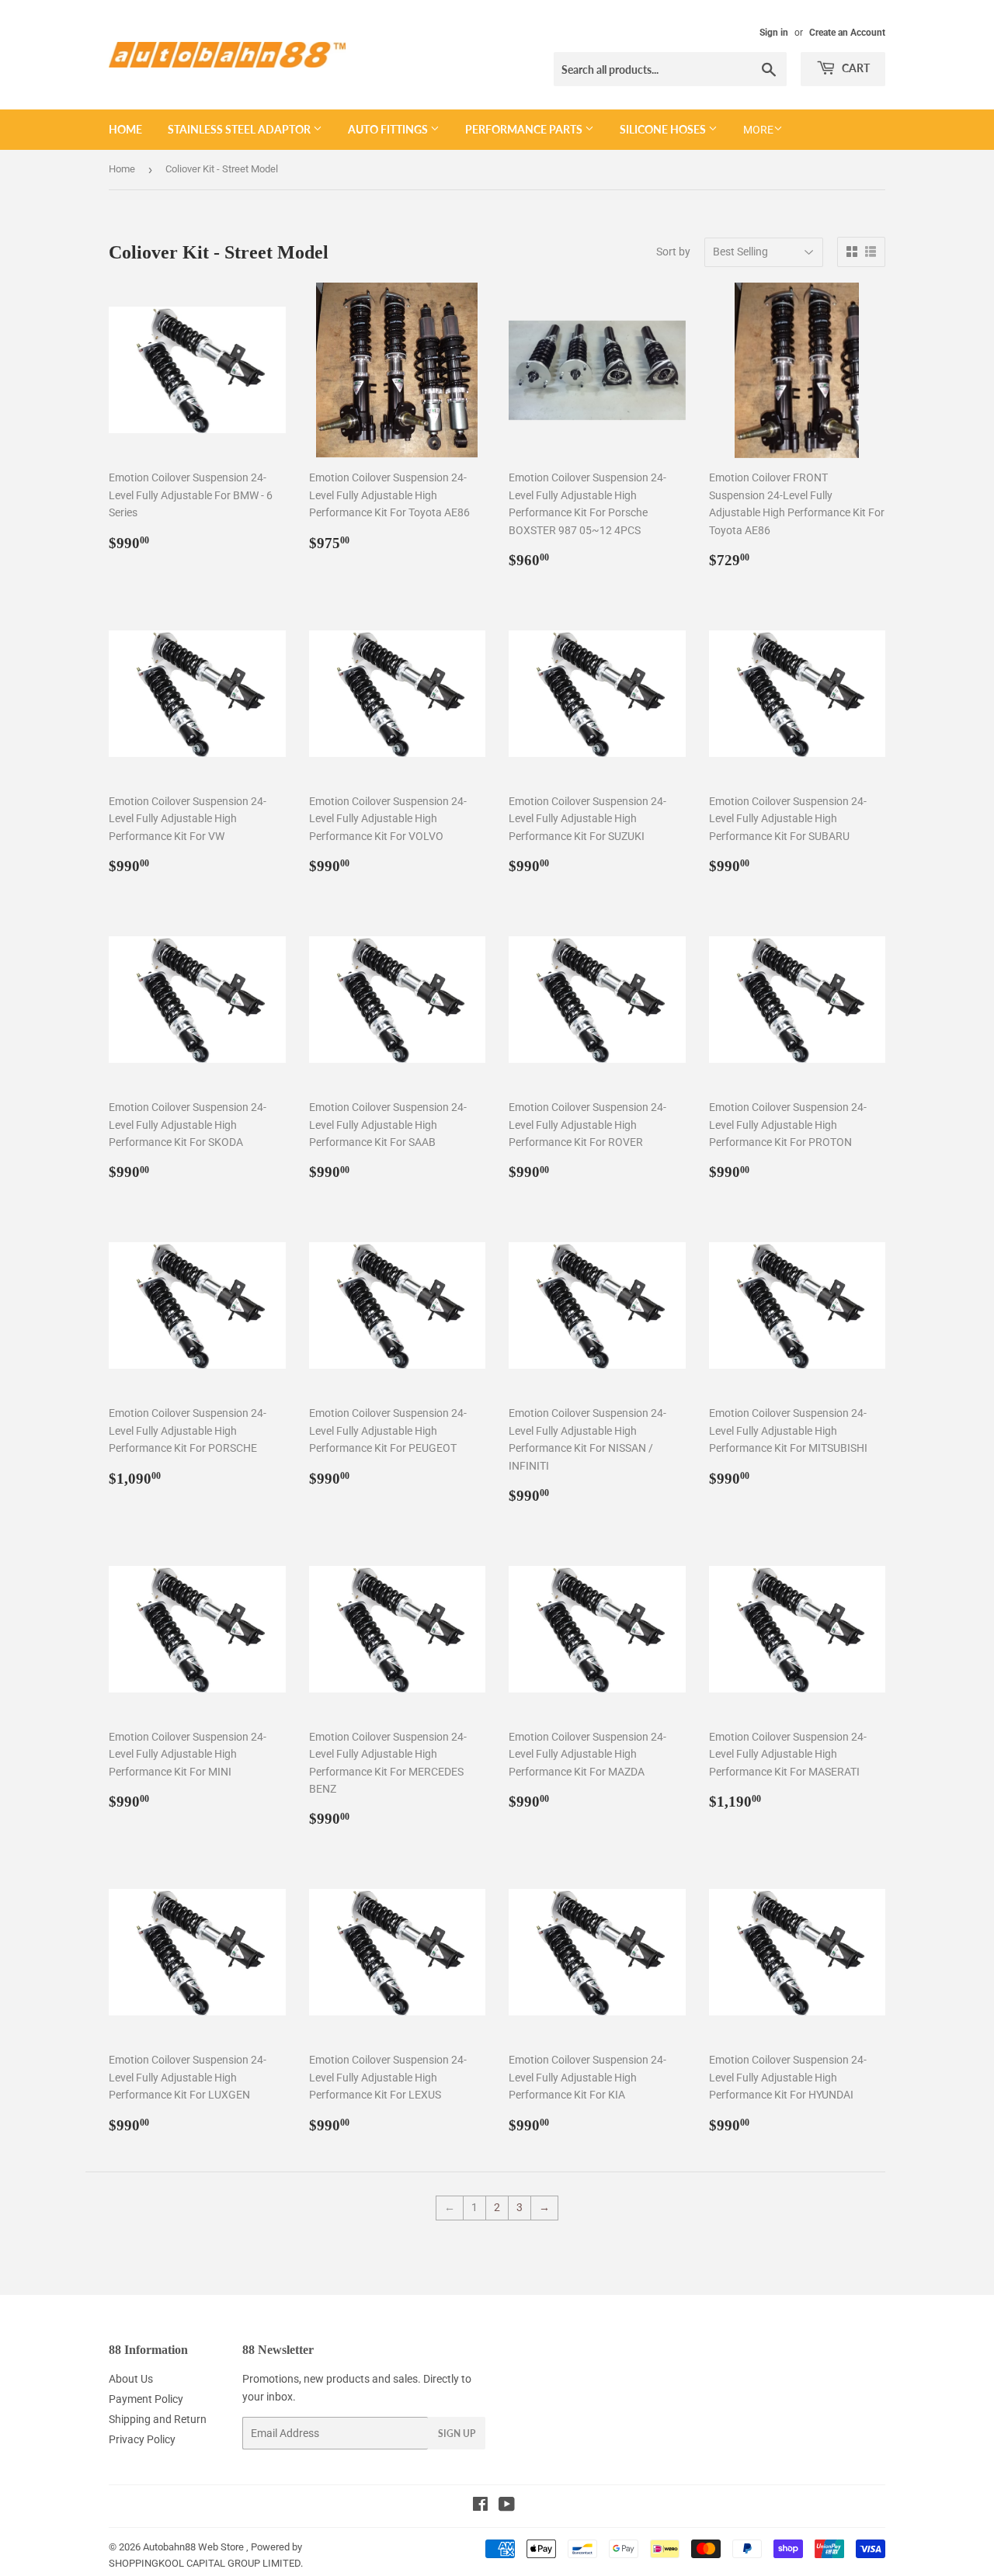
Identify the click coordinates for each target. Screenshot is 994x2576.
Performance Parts (525, 129)
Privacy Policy (142, 2439)
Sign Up (457, 2434)
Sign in (774, 33)
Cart (855, 68)
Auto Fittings (389, 129)
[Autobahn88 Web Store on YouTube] (507, 2506)
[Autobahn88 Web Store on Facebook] (480, 2506)
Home (125, 129)
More (758, 130)
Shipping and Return (158, 2419)
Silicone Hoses (664, 129)
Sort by (673, 252)
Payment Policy (146, 2399)
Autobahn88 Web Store (193, 2547)
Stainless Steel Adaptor (240, 129)
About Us (131, 2379)
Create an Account (847, 33)
